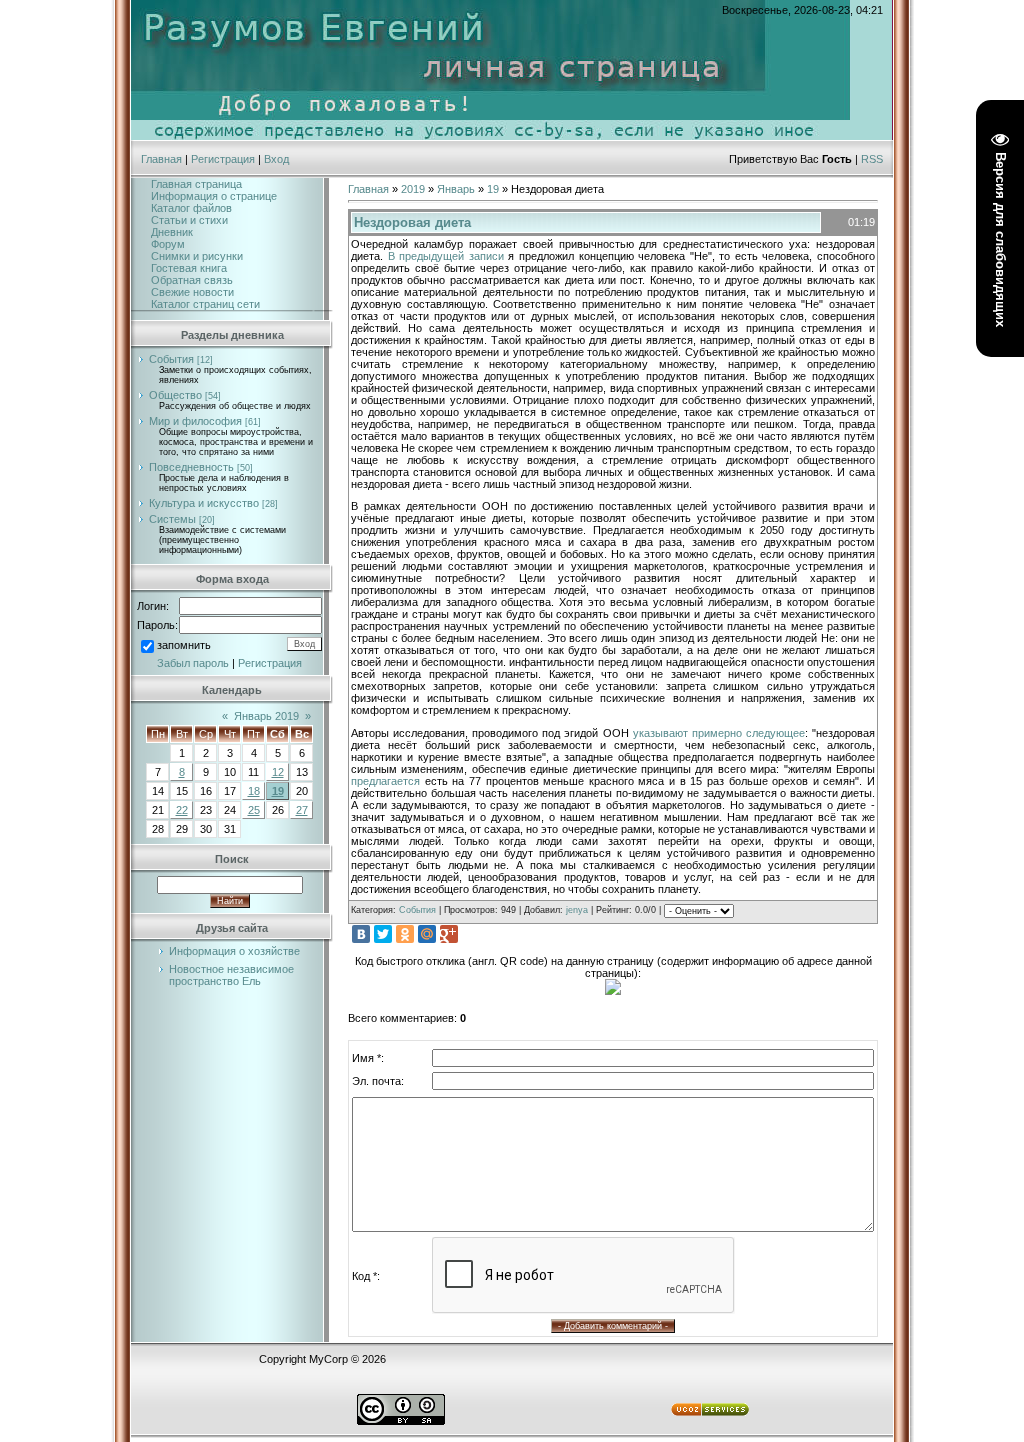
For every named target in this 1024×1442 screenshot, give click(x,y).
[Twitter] (383, 934)
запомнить (184, 645)
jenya (577, 910)
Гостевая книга (189, 268)
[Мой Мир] (427, 934)
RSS (872, 159)
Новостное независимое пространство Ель (231, 975)
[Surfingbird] (471, 934)
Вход (276, 159)
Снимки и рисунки (197, 256)
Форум (168, 244)
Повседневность (191, 467)
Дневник (172, 232)
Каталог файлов (191, 208)
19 (278, 791)
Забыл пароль (193, 663)
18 (254, 791)
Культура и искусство (204, 503)
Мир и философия (195, 421)
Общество (175, 395)
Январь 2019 (266, 716)
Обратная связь (192, 280)
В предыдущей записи (446, 256)
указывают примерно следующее (719, 733)
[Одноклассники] (405, 934)
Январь (456, 189)
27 (302, 810)
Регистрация (223, 159)
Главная (161, 159)
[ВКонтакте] (361, 934)
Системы (172, 519)
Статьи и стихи (189, 220)
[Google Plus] (449, 934)
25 (254, 810)
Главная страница (196, 184)
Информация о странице (214, 196)
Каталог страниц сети (205, 304)
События (171, 359)
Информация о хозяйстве (234, 951)
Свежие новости (192, 292)
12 (278, 772)
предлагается (385, 781)
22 (182, 810)
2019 (413, 189)
